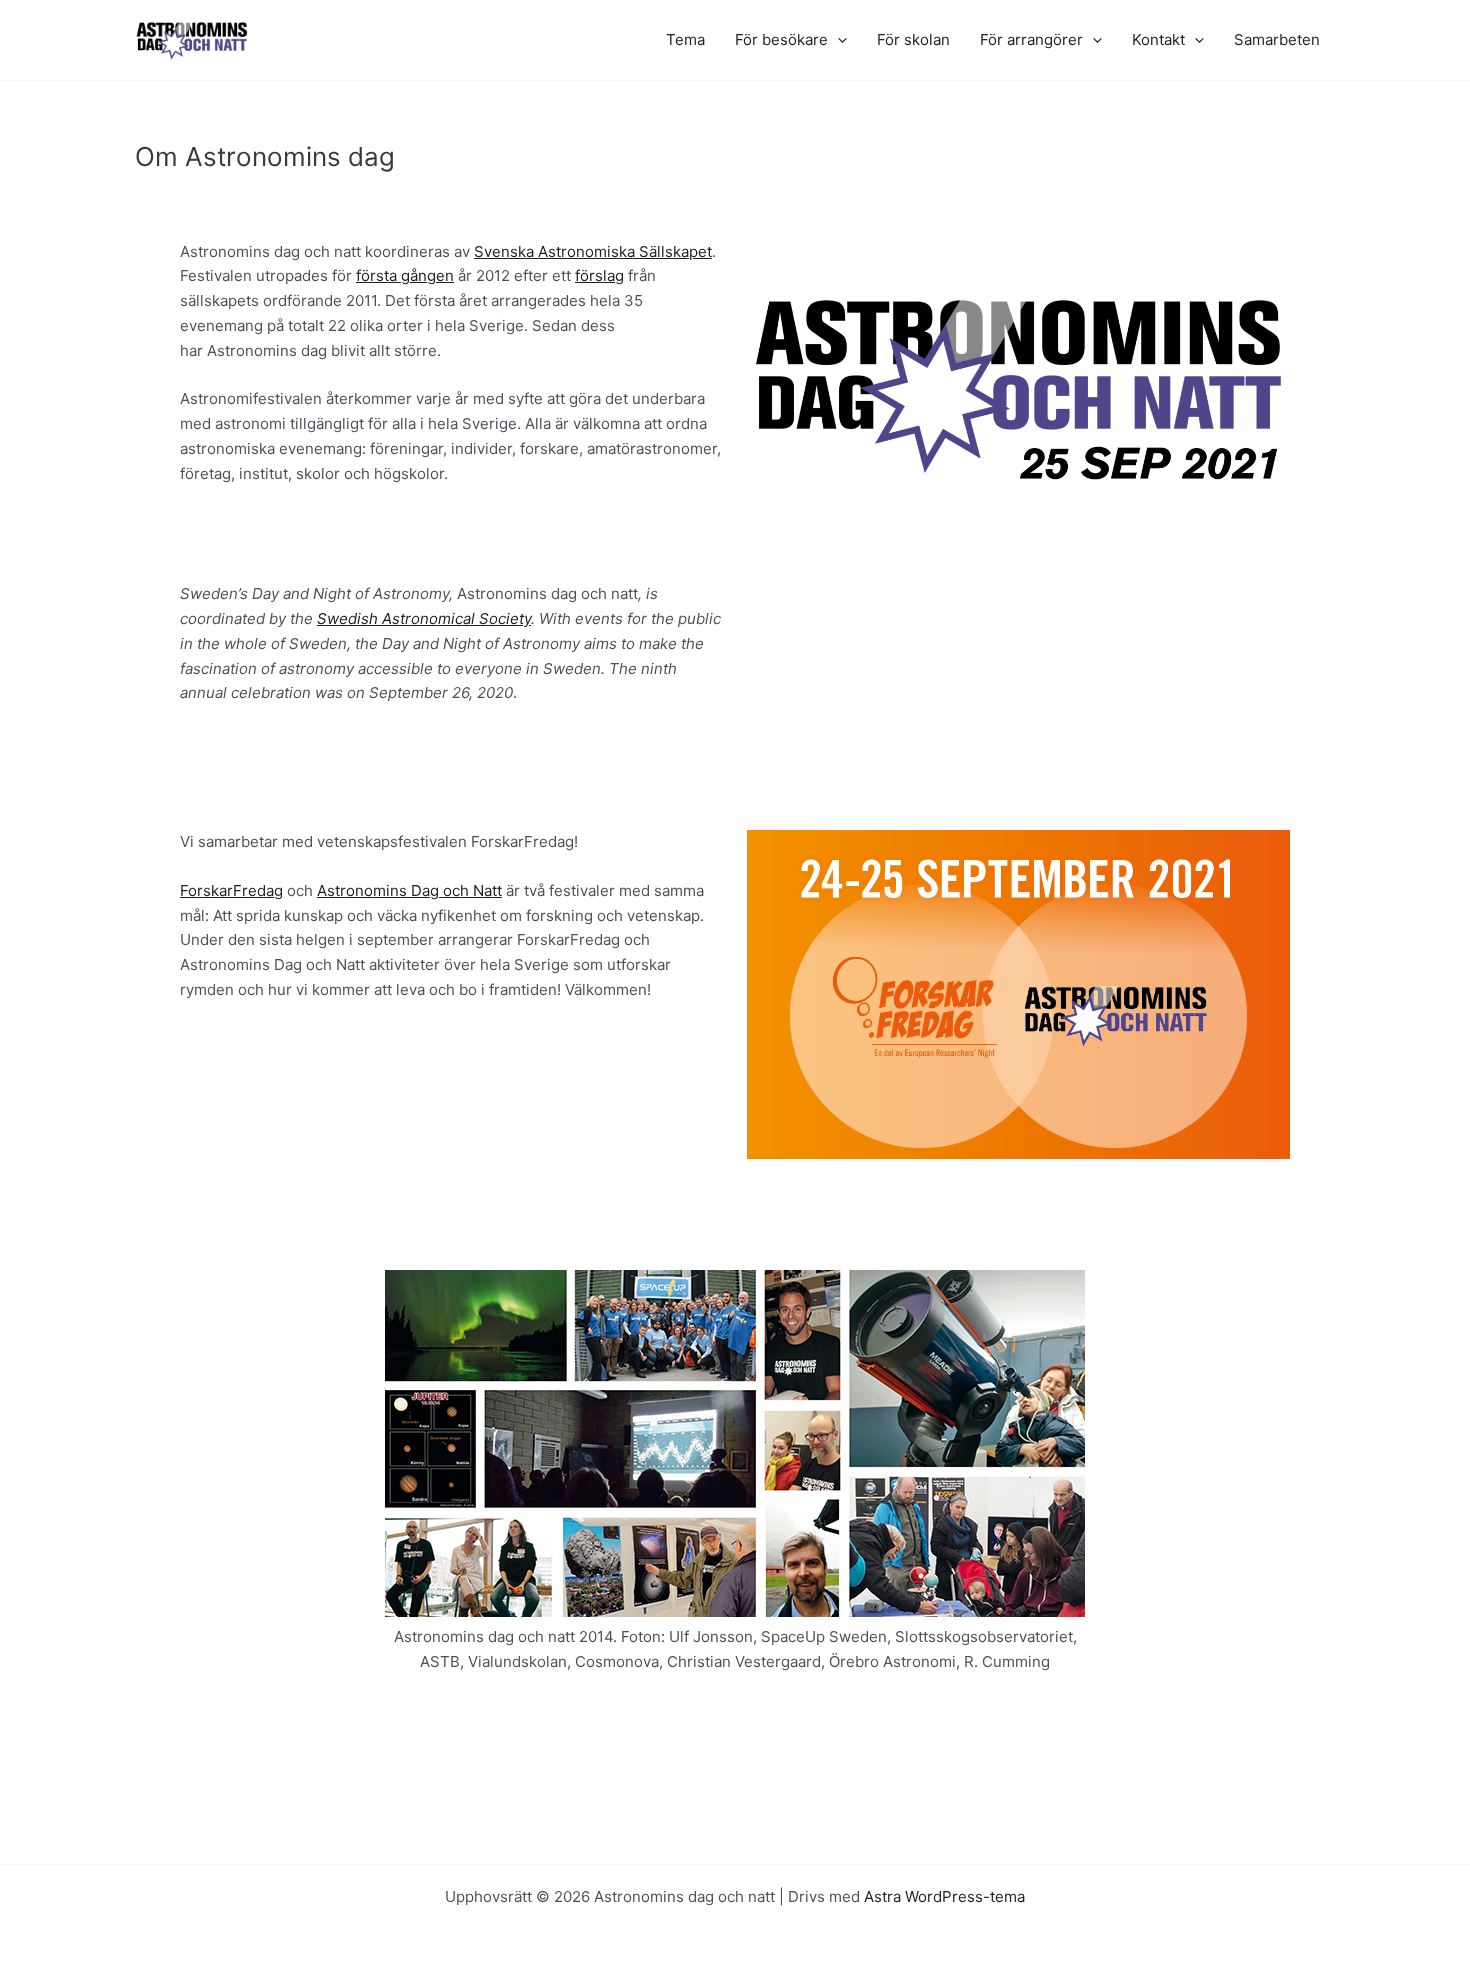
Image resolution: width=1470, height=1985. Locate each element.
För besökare (781, 39)
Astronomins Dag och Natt (409, 890)
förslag (599, 275)
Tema (685, 39)
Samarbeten (1277, 39)
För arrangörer (1031, 39)
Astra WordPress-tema (944, 1896)
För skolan (913, 39)
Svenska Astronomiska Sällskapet (593, 251)
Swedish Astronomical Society (424, 618)
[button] (837, 40)
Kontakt (1158, 39)
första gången (405, 275)
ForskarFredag (231, 890)
